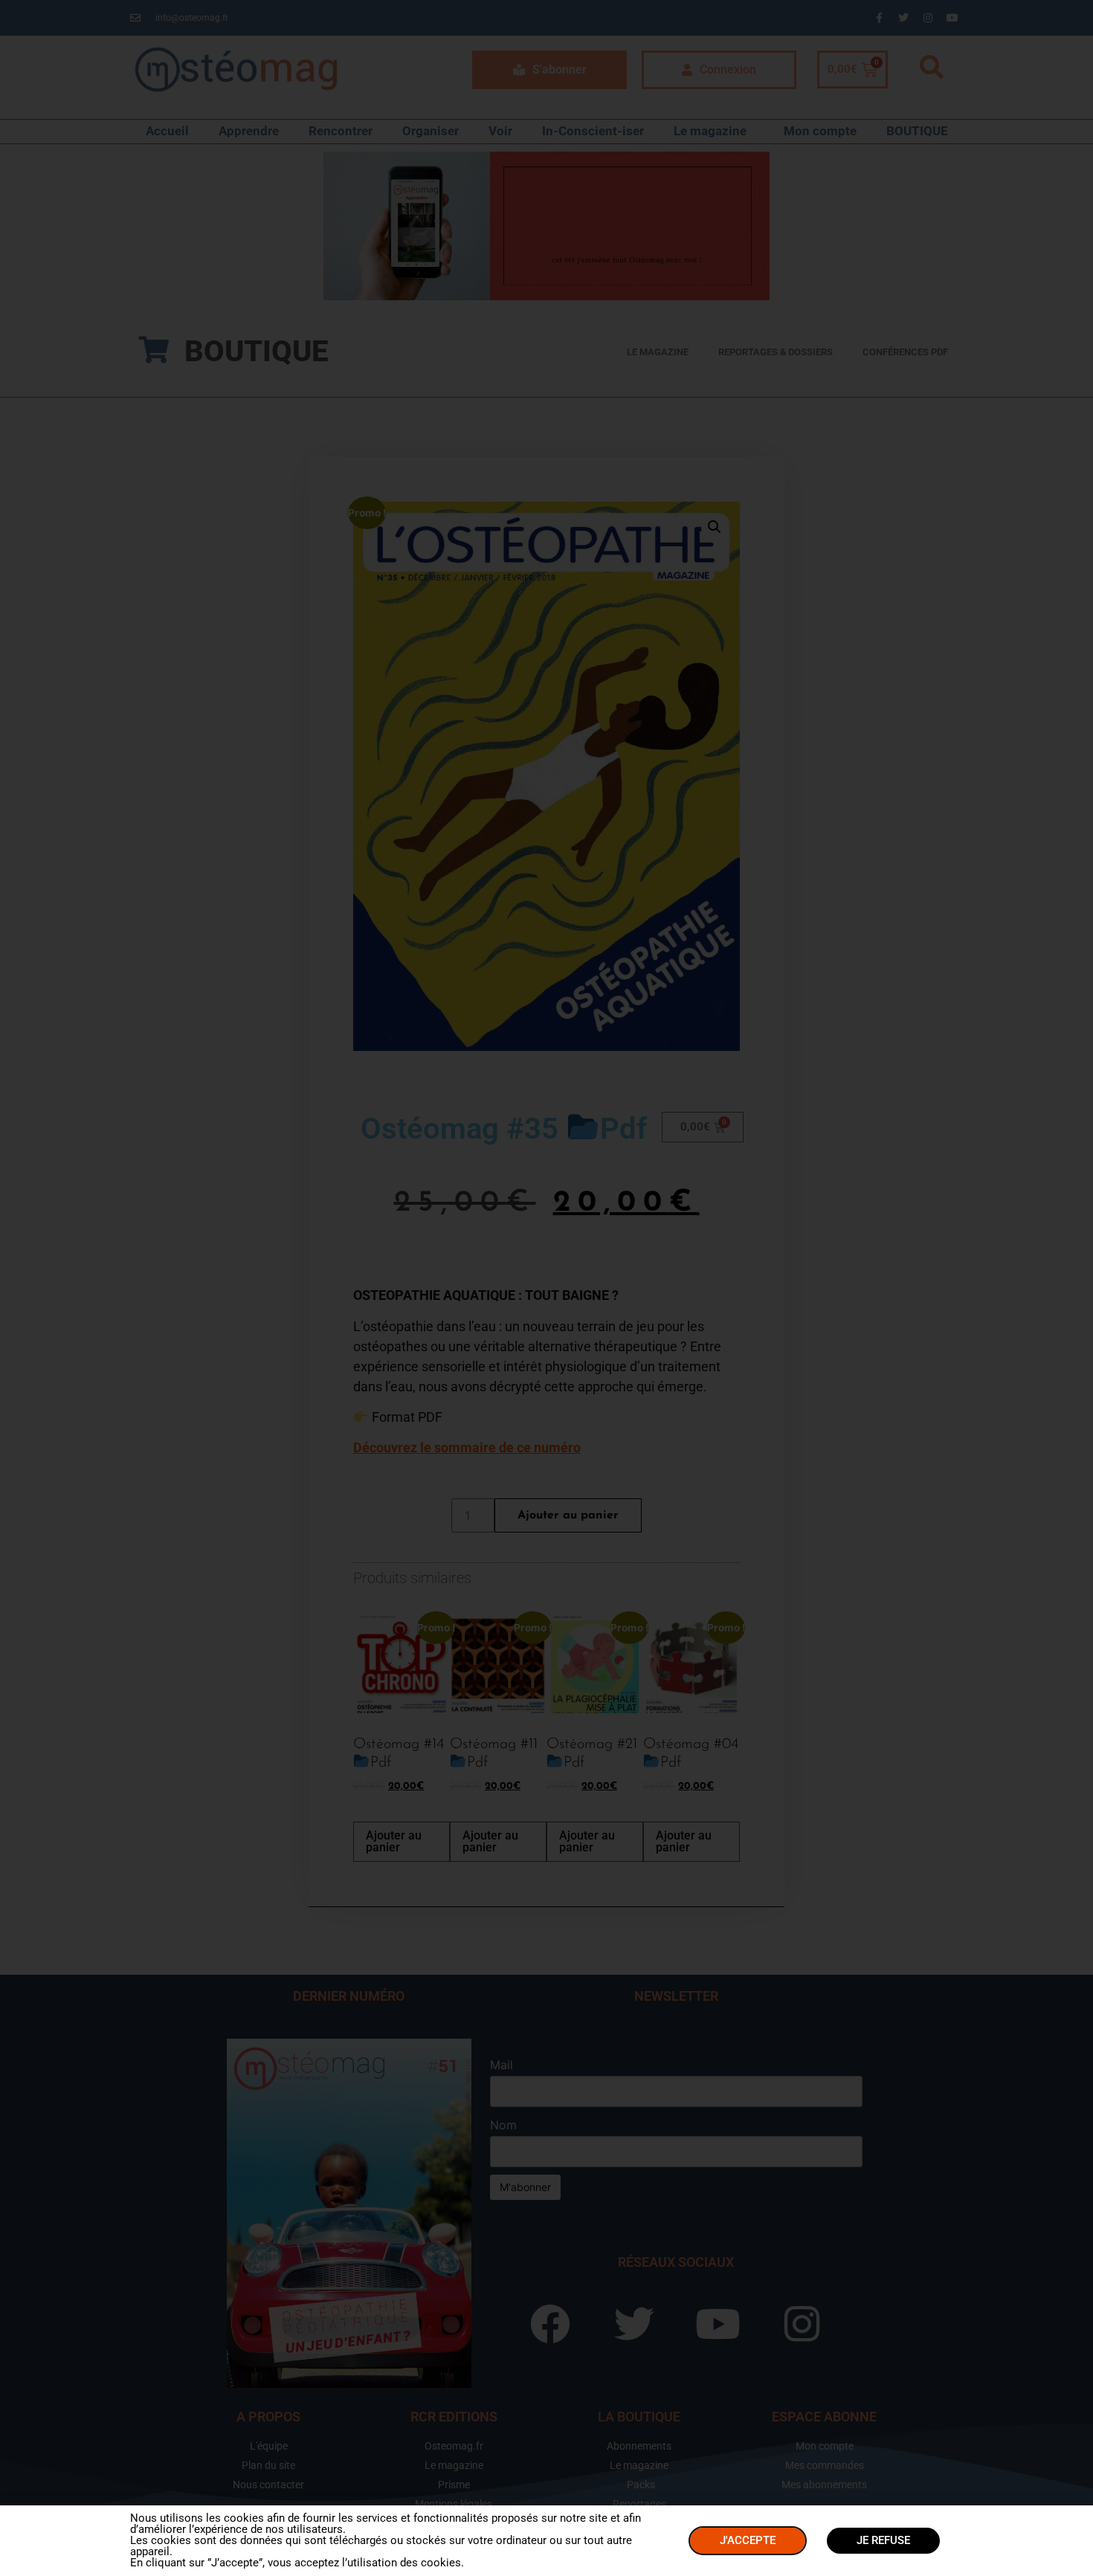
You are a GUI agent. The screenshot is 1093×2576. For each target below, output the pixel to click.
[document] (546, 1288)
